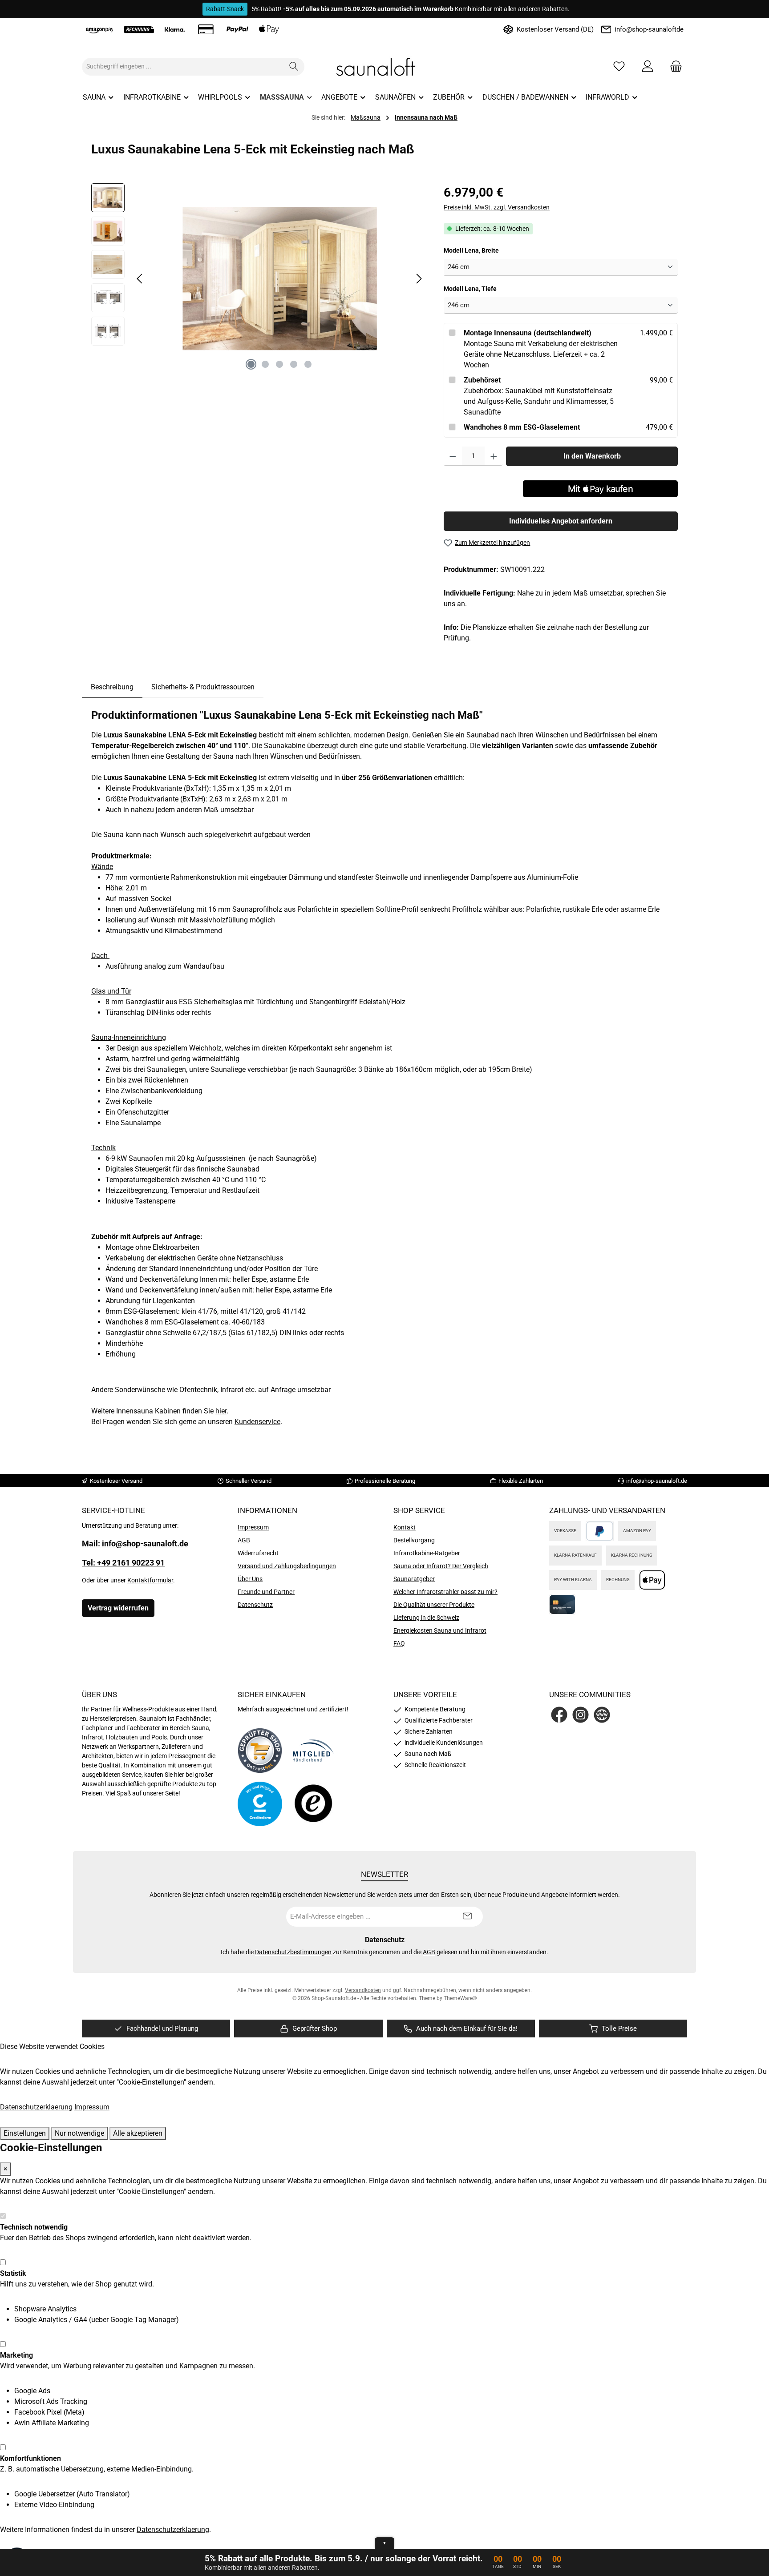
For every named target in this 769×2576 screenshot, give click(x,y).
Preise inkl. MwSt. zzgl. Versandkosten (497, 207)
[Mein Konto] (648, 66)
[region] (259, 279)
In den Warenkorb (592, 456)
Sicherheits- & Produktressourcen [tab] (203, 687)
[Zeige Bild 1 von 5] (251, 364)
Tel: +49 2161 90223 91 (123, 1563)
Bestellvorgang (414, 1540)
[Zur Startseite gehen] (384, 67)
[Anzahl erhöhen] (494, 456)
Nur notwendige (79, 2133)
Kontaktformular (150, 1580)
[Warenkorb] (673, 66)
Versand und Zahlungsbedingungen (287, 1566)
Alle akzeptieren (138, 2133)
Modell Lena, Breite (487, 250)
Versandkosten (363, 1990)
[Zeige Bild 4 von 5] (294, 364)
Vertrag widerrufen (118, 1608)
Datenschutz (255, 1605)
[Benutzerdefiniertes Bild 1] (260, 1751)
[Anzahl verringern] (453, 456)
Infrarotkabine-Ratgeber (427, 1553)
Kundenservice (257, 1422)
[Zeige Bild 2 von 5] (265, 364)
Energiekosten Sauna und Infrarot (440, 1630)
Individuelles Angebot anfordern (561, 521)
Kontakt (405, 1527)
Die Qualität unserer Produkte (434, 1605)
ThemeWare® (460, 1998)
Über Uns (250, 1579)
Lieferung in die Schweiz (426, 1618)
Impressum (253, 1527)
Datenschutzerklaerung (36, 2107)
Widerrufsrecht (258, 1553)
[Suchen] (294, 67)
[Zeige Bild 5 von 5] (308, 364)
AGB (244, 1540)
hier (221, 1411)
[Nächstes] (419, 279)
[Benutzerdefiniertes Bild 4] (313, 1804)
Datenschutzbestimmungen (293, 1952)
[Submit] (467, 1917)
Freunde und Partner (266, 1592)
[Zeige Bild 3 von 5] (279, 364)
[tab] (112, 687)
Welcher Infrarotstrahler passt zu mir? (445, 1592)
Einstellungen (25, 2133)
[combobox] (183, 67)
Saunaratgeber (414, 1579)
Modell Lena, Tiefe (486, 288)
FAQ (399, 1643)
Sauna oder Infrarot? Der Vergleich (441, 1566)
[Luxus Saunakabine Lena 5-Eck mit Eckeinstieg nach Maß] (279, 279)
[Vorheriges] (140, 279)
